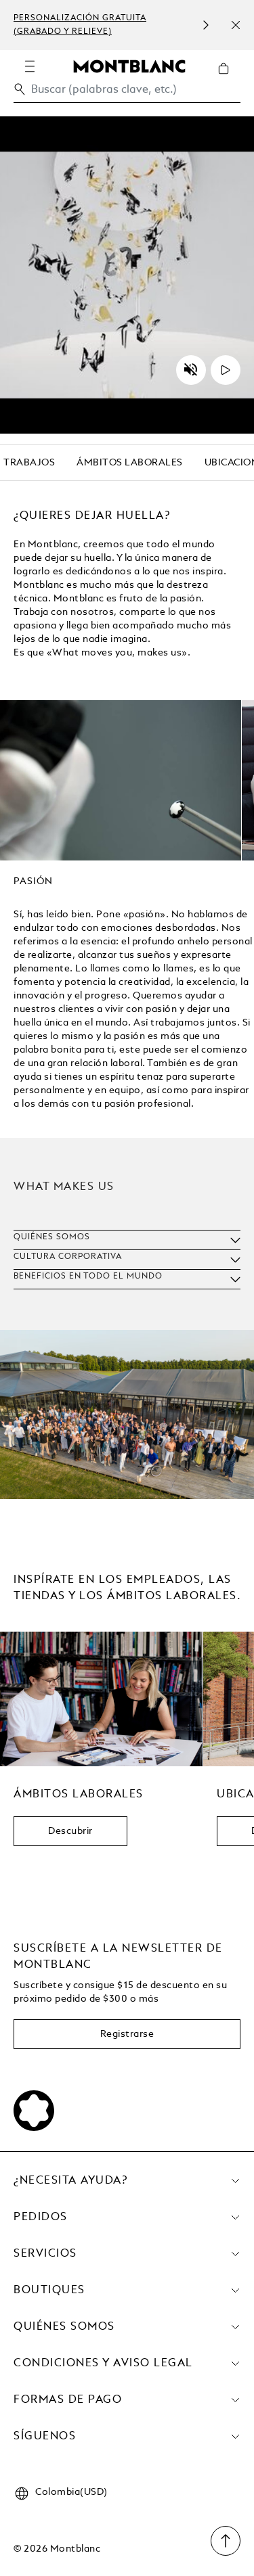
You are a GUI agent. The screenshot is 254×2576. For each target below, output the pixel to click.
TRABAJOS (29, 463)
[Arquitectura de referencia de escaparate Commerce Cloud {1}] (129, 66)
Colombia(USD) (71, 2492)
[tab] (33, 884)
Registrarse (127, 2034)
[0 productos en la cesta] (229, 78)
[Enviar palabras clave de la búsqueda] (20, 89)
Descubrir (70, 1831)
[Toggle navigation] (30, 66)
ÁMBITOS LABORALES (130, 463)
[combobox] (127, 93)
